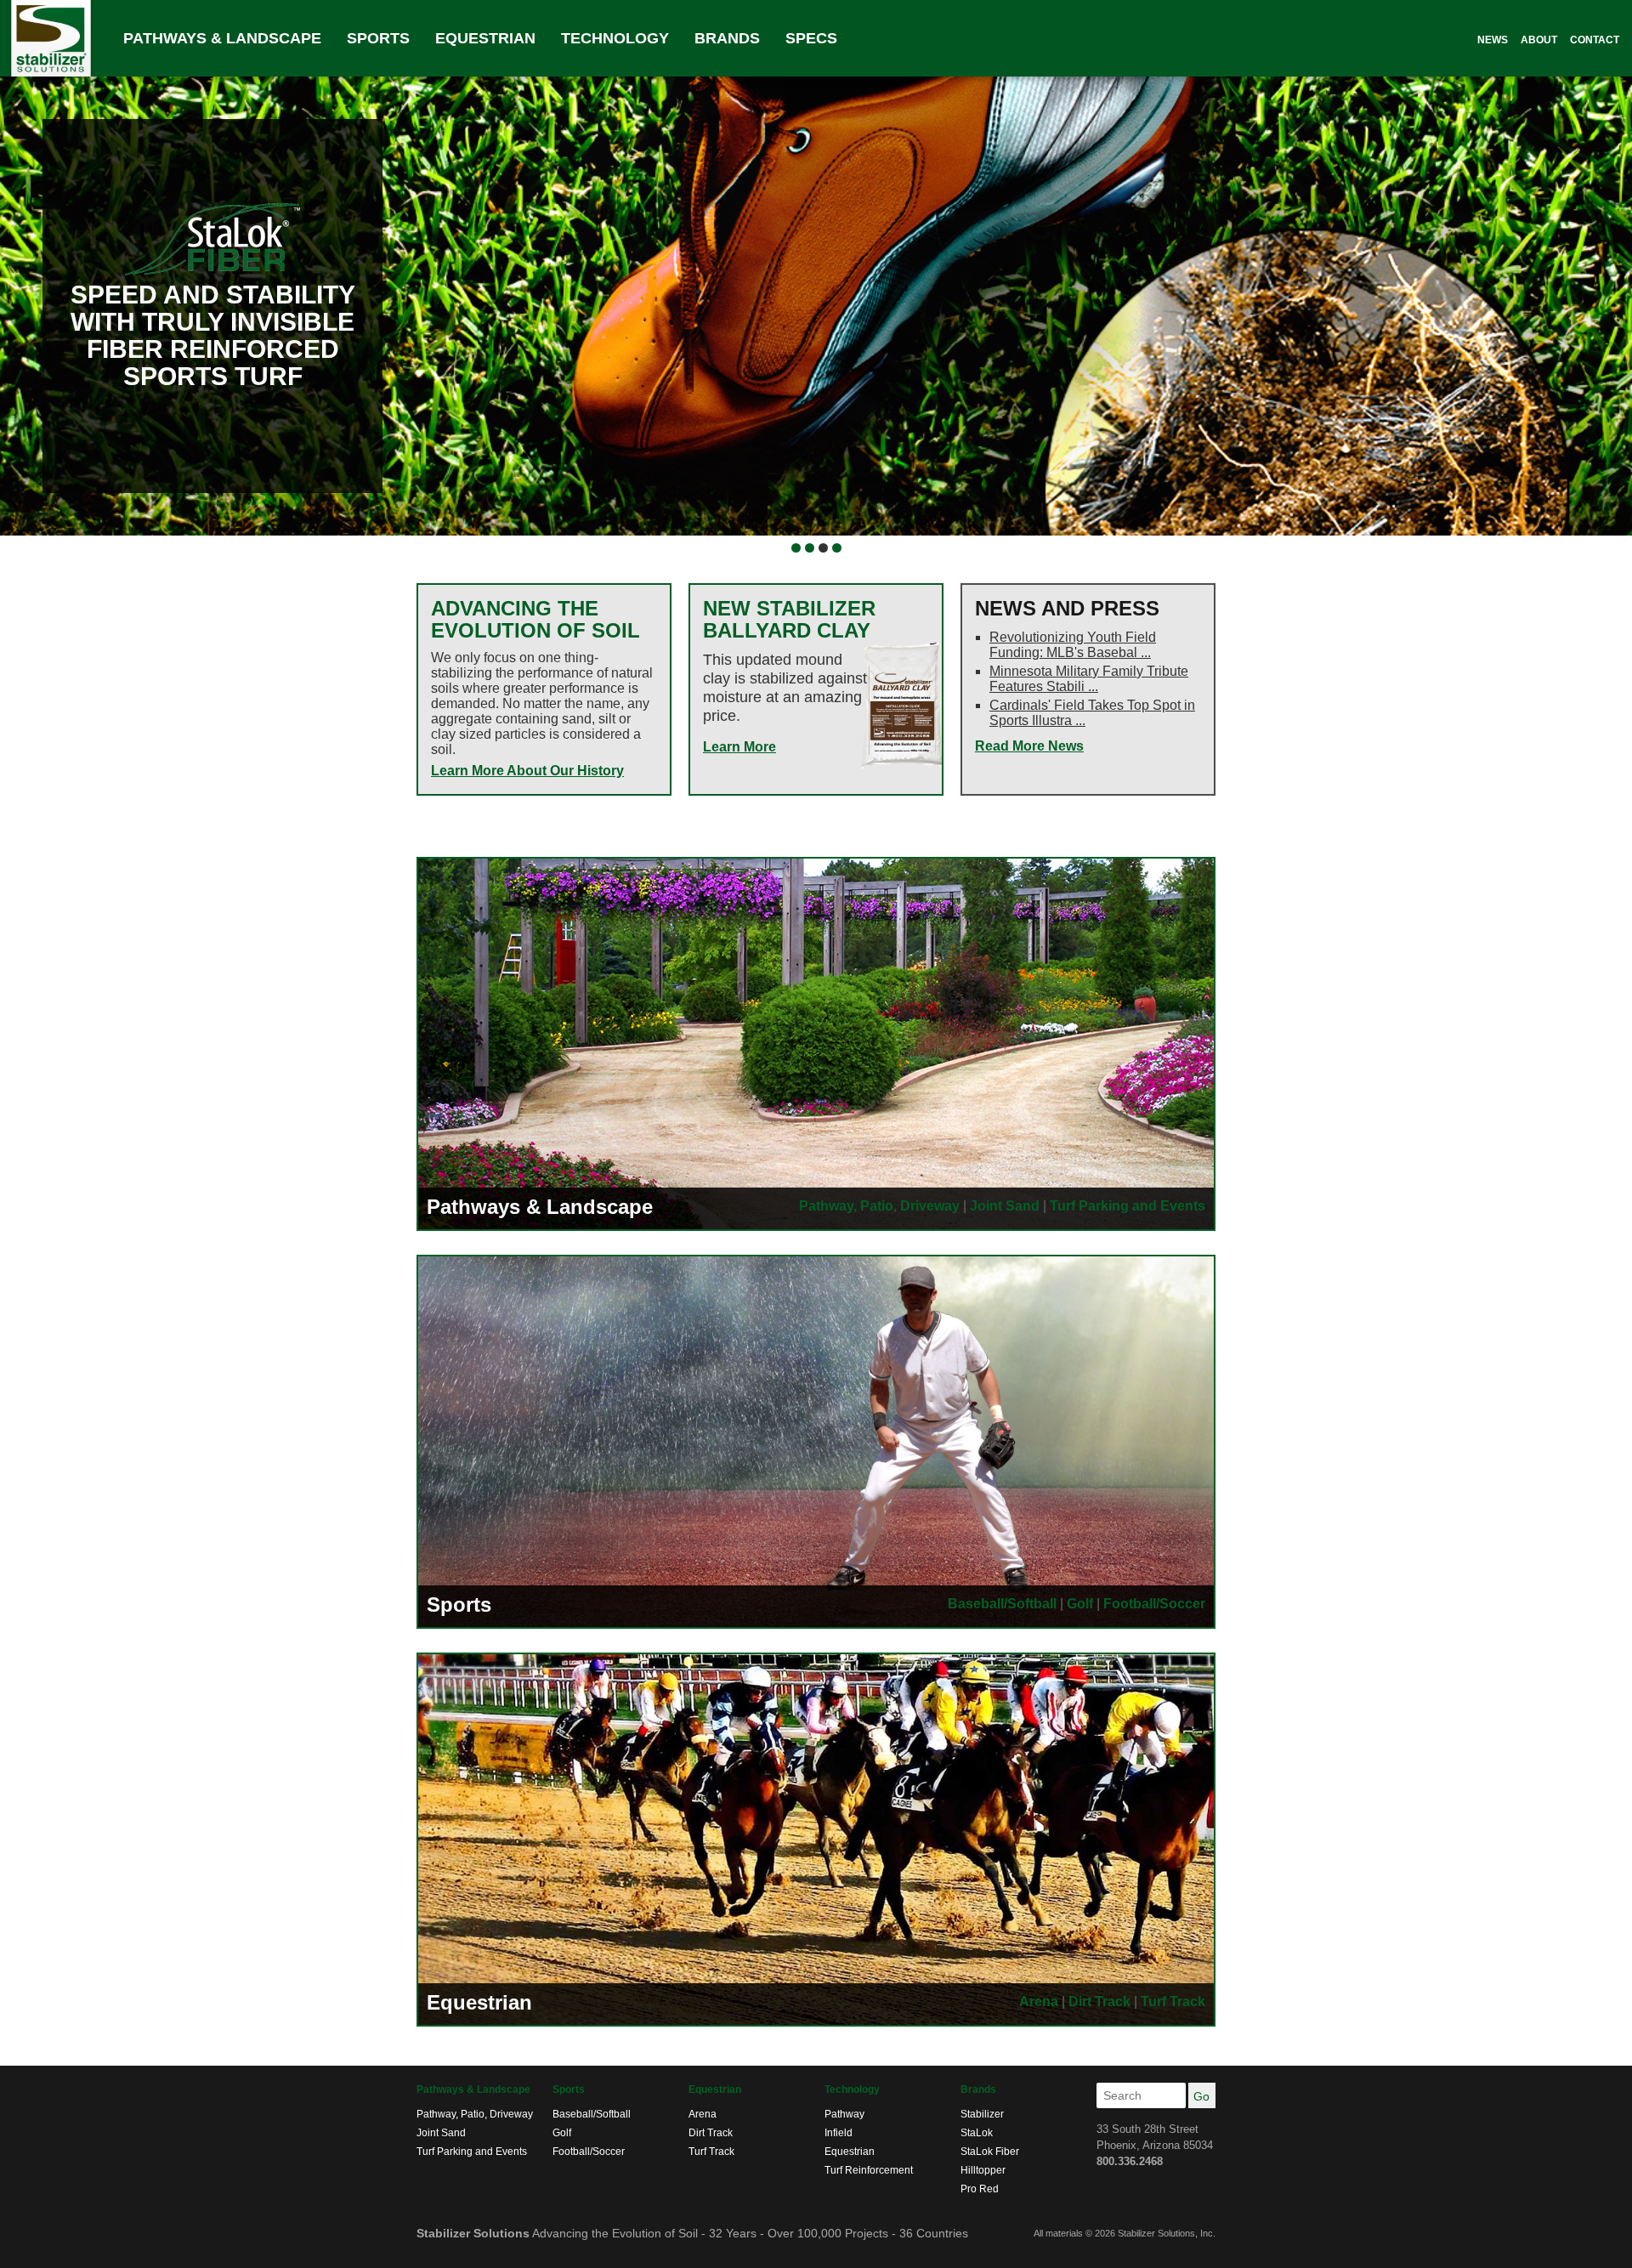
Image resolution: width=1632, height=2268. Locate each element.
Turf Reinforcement (869, 2170)
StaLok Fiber (990, 2152)
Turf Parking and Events (1128, 1206)
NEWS (1493, 40)
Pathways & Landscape (540, 1207)
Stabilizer (982, 2114)
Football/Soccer (1154, 1604)
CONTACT (1595, 40)
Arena (1039, 2002)
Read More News (1029, 746)
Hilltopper (983, 2170)
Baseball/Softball (1002, 1604)
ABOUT (1539, 40)
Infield (839, 2133)
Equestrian (479, 2002)
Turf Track (1173, 2002)
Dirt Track (1099, 2002)
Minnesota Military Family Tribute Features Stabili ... (1089, 679)
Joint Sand (1005, 1206)
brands (727, 38)
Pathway (844, 2114)
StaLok (977, 2133)
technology (615, 38)
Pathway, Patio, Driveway (879, 1206)
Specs (811, 38)
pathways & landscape (222, 38)
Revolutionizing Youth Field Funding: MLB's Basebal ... (1073, 645)
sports (378, 38)
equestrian (485, 38)
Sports (459, 1605)
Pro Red (980, 2189)
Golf (1080, 1604)
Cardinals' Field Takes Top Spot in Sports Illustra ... (1092, 713)
